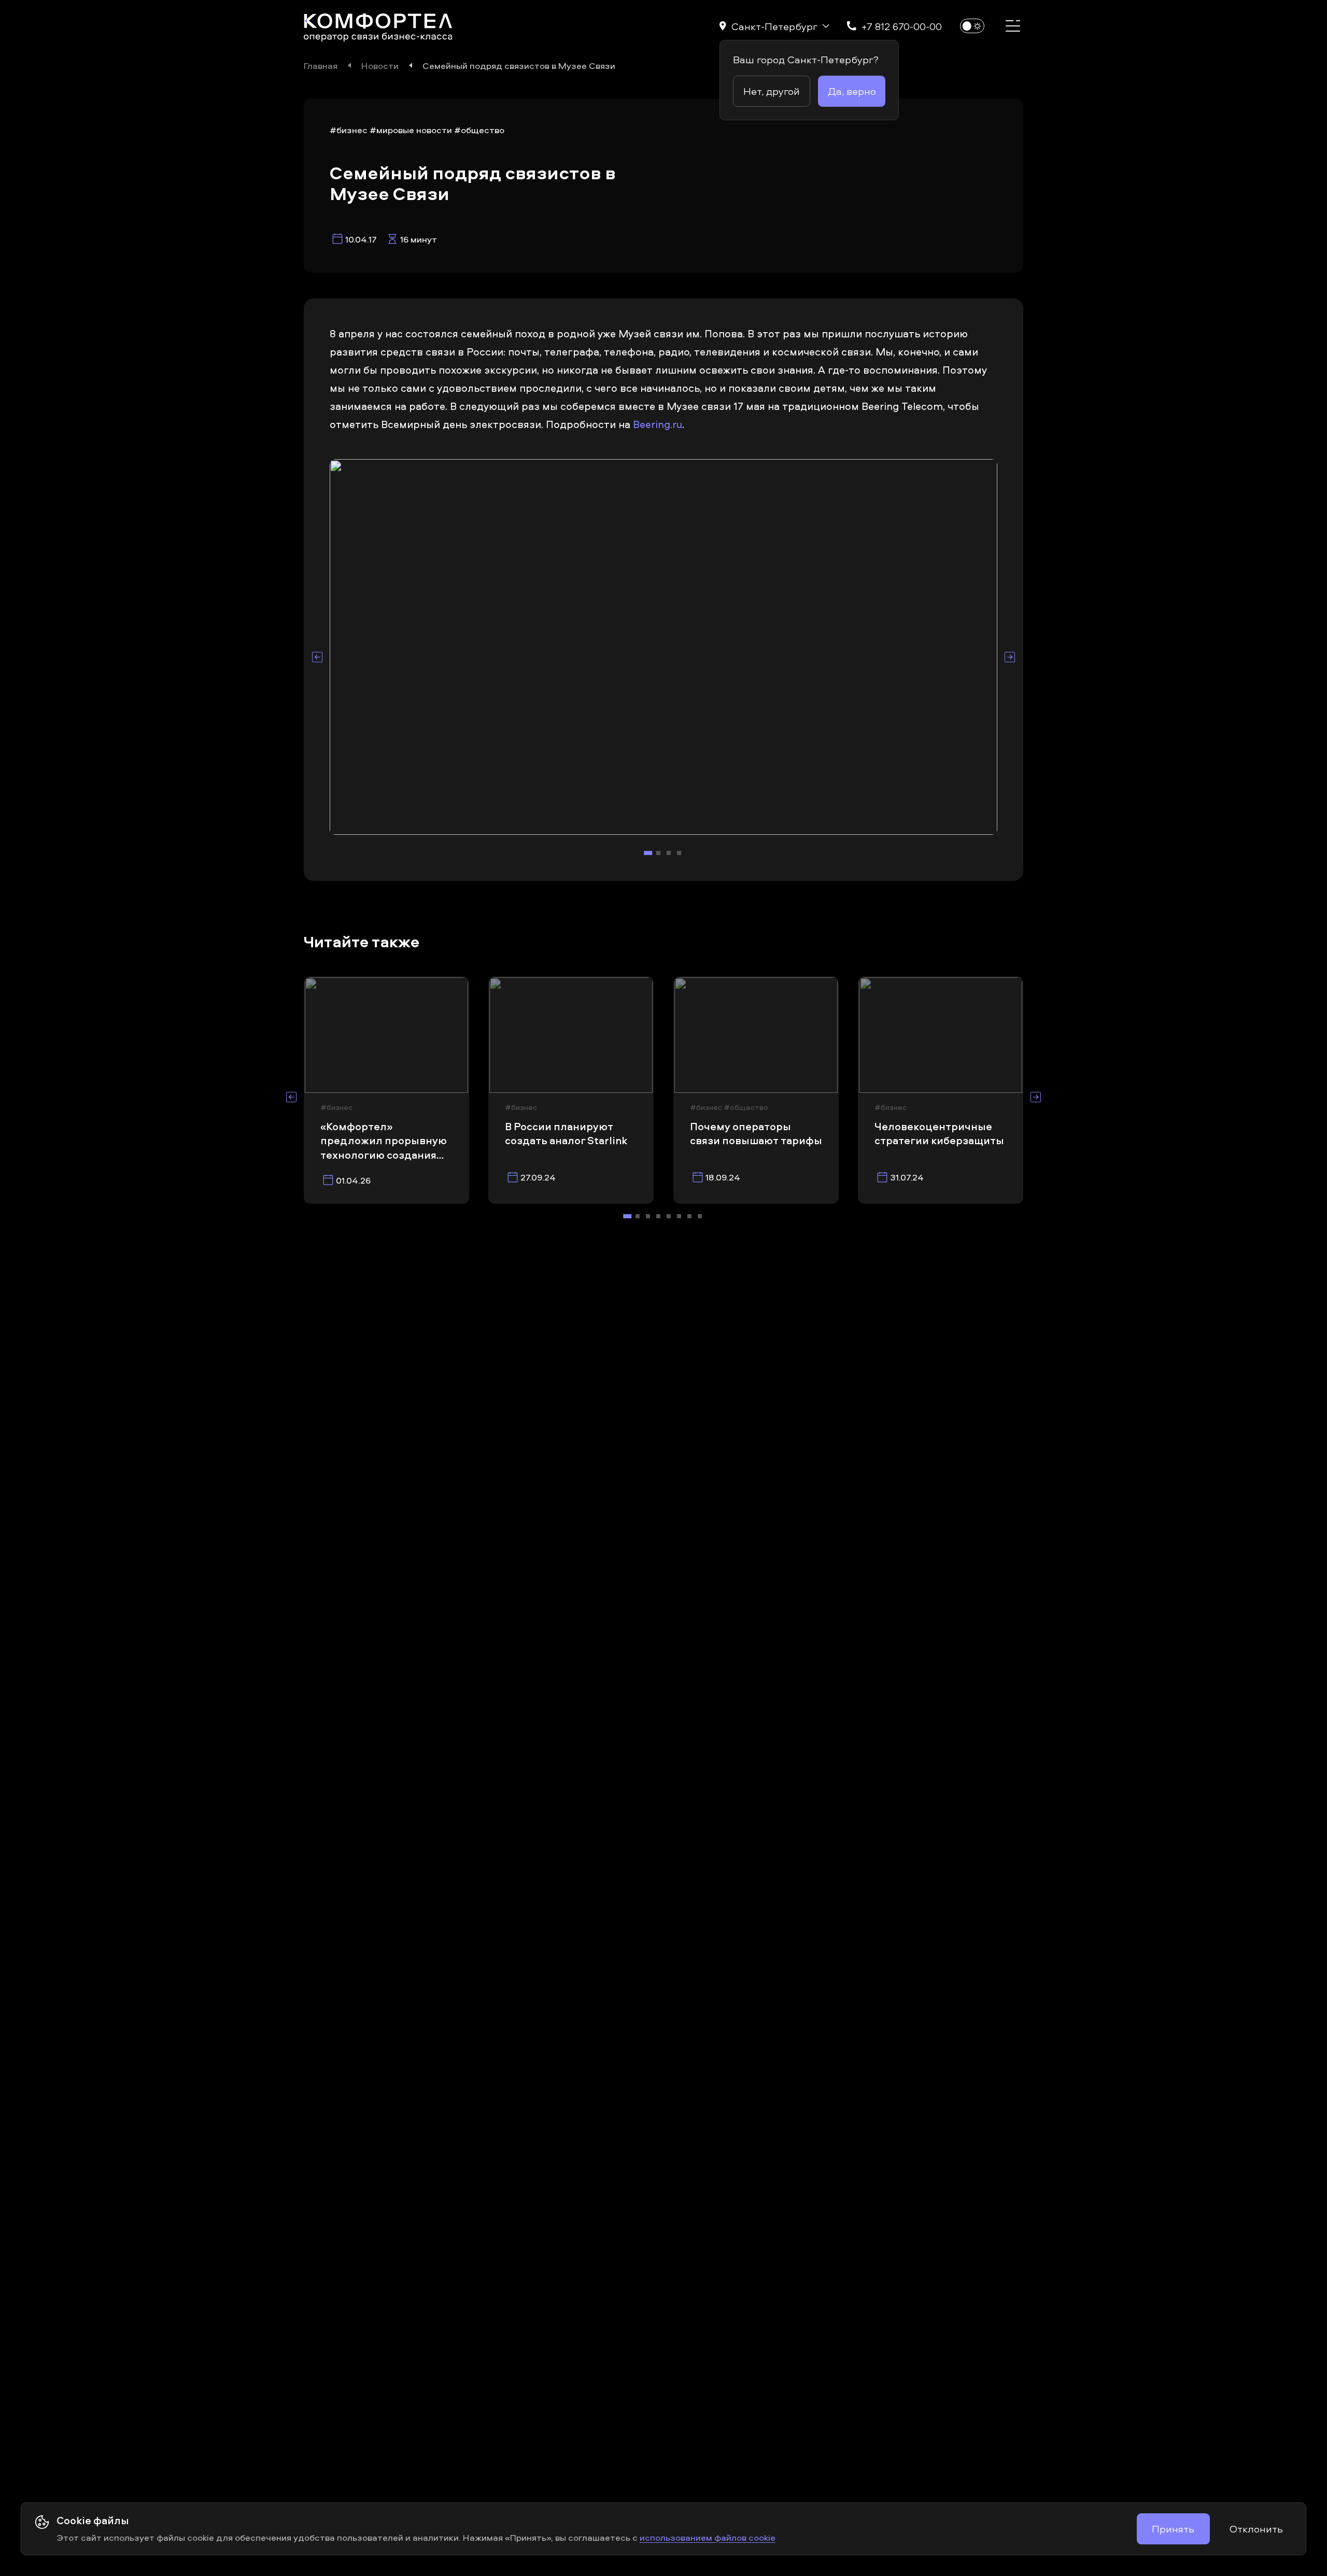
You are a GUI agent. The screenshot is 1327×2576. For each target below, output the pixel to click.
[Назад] (317, 657)
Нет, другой (772, 91)
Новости (380, 65)
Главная (321, 65)
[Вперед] (1010, 657)
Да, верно (852, 91)
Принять (1173, 2529)
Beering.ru (658, 424)
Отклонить (1256, 2529)
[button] (774, 26)
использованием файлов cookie (708, 2537)
